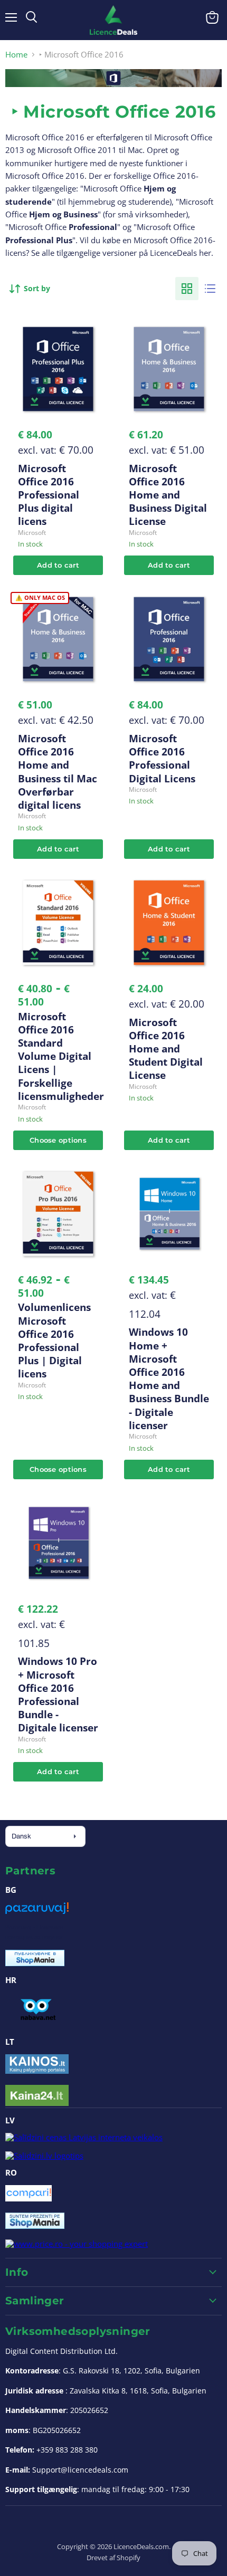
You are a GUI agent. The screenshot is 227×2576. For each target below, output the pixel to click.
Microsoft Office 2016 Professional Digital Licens (162, 758)
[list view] (210, 289)
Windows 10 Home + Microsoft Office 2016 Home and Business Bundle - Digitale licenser (169, 1378)
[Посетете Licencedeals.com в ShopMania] (35, 1963)
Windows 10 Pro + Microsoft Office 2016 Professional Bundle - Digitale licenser (58, 1694)
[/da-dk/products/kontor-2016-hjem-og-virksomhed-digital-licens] (169, 369)
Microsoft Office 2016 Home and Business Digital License (168, 495)
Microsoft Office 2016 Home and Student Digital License (166, 1049)
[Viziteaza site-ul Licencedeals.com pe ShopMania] (35, 2226)
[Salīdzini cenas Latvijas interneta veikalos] (84, 2137)
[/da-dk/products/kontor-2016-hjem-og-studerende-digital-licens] (169, 923)
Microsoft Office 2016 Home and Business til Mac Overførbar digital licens (58, 772)
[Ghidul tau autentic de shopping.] (29, 2198)
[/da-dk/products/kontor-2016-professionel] (169, 639)
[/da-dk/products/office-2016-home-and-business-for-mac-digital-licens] (58, 639)
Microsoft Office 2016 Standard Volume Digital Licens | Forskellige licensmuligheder (61, 1056)
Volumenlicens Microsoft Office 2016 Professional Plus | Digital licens (54, 1340)
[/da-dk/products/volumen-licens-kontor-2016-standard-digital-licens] (58, 923)
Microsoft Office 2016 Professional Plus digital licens (49, 495)
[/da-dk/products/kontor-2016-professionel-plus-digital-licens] (58, 369)
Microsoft (32, 533)
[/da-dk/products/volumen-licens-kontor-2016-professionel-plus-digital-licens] (58, 1214)
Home (16, 55)
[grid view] (187, 289)
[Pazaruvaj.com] (37, 1912)
